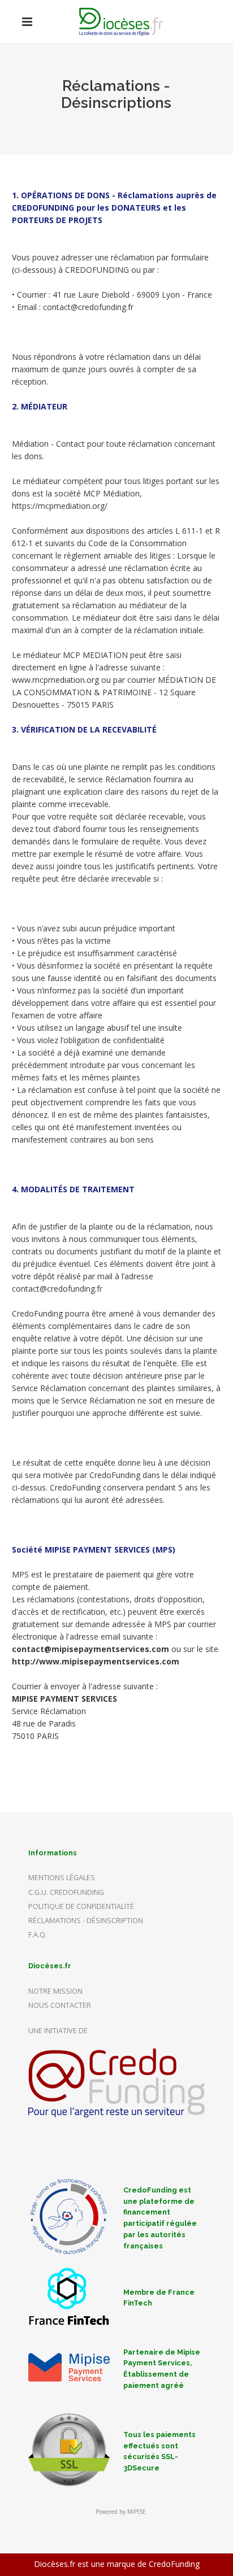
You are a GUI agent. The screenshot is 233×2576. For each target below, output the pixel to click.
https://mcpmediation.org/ (60, 506)
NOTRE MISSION (55, 1991)
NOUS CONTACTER (60, 2005)
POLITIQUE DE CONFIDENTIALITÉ (81, 1906)
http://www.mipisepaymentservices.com (96, 1661)
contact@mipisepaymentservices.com (90, 1649)
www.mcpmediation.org (55, 680)
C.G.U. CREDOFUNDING (66, 1892)
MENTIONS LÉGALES (62, 1878)
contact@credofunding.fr (88, 307)
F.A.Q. (38, 1935)
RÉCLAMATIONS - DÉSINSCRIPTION (86, 1921)
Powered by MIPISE (121, 2512)
